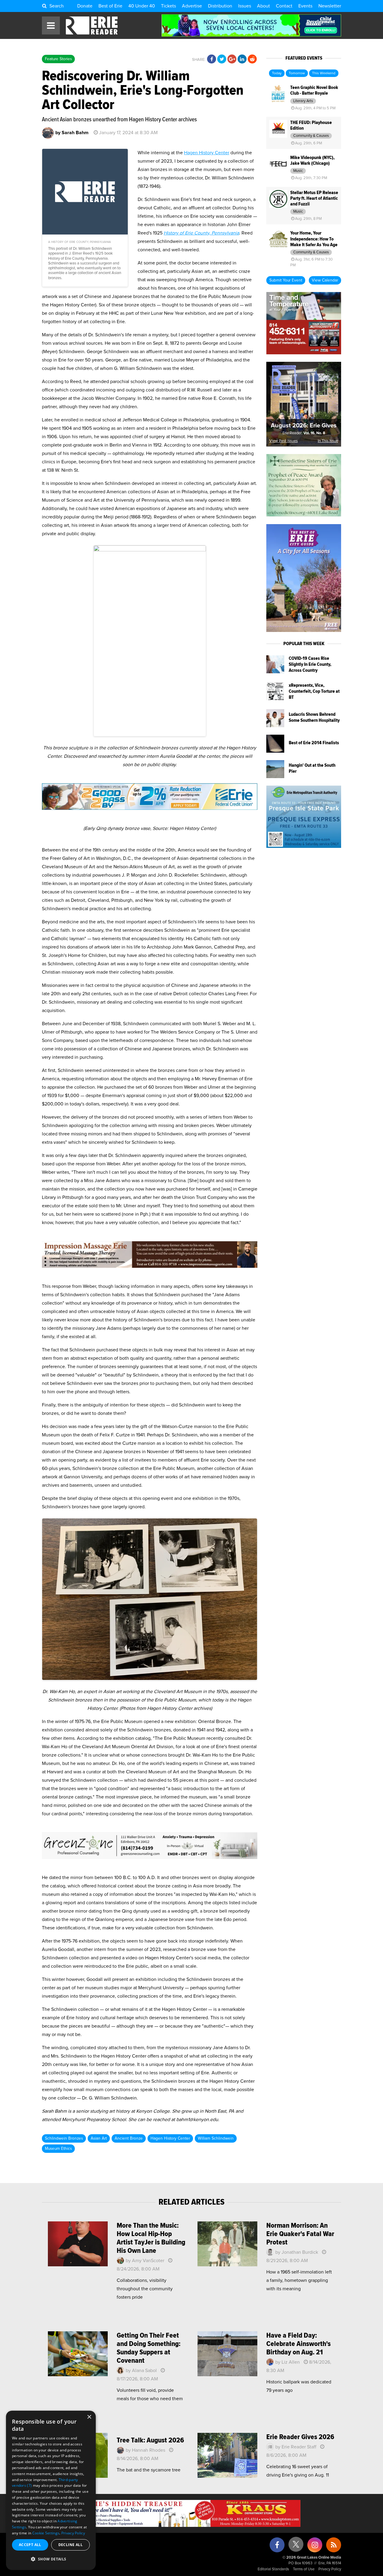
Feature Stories (58, 59)
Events (305, 6)
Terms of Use (304, 2569)
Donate (85, 6)
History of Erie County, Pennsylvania (201, 233)
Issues (245, 6)
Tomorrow (297, 73)
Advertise (192, 6)
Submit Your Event (286, 280)
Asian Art (99, 2138)
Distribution (220, 6)
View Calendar (325, 280)
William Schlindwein (216, 2138)
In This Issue (328, 441)
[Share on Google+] (232, 59)
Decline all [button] (70, 2545)
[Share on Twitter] (222, 59)
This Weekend (324, 73)
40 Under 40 (142, 6)
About (263, 6)
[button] (51, 2559)
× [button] (89, 2417)
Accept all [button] (30, 2545)
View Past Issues (284, 441)
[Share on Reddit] (252, 59)
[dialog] (51, 2490)
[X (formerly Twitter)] (296, 2546)
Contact (284, 6)
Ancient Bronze (129, 2138)
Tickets (168, 6)
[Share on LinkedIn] (242, 59)
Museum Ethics (58, 2149)
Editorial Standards (273, 2569)
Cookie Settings (46, 2533)
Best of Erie (110, 6)
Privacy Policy (330, 2569)
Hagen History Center (207, 153)
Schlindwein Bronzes (64, 2138)
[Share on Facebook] (212, 59)
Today (277, 73)
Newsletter (330, 6)
